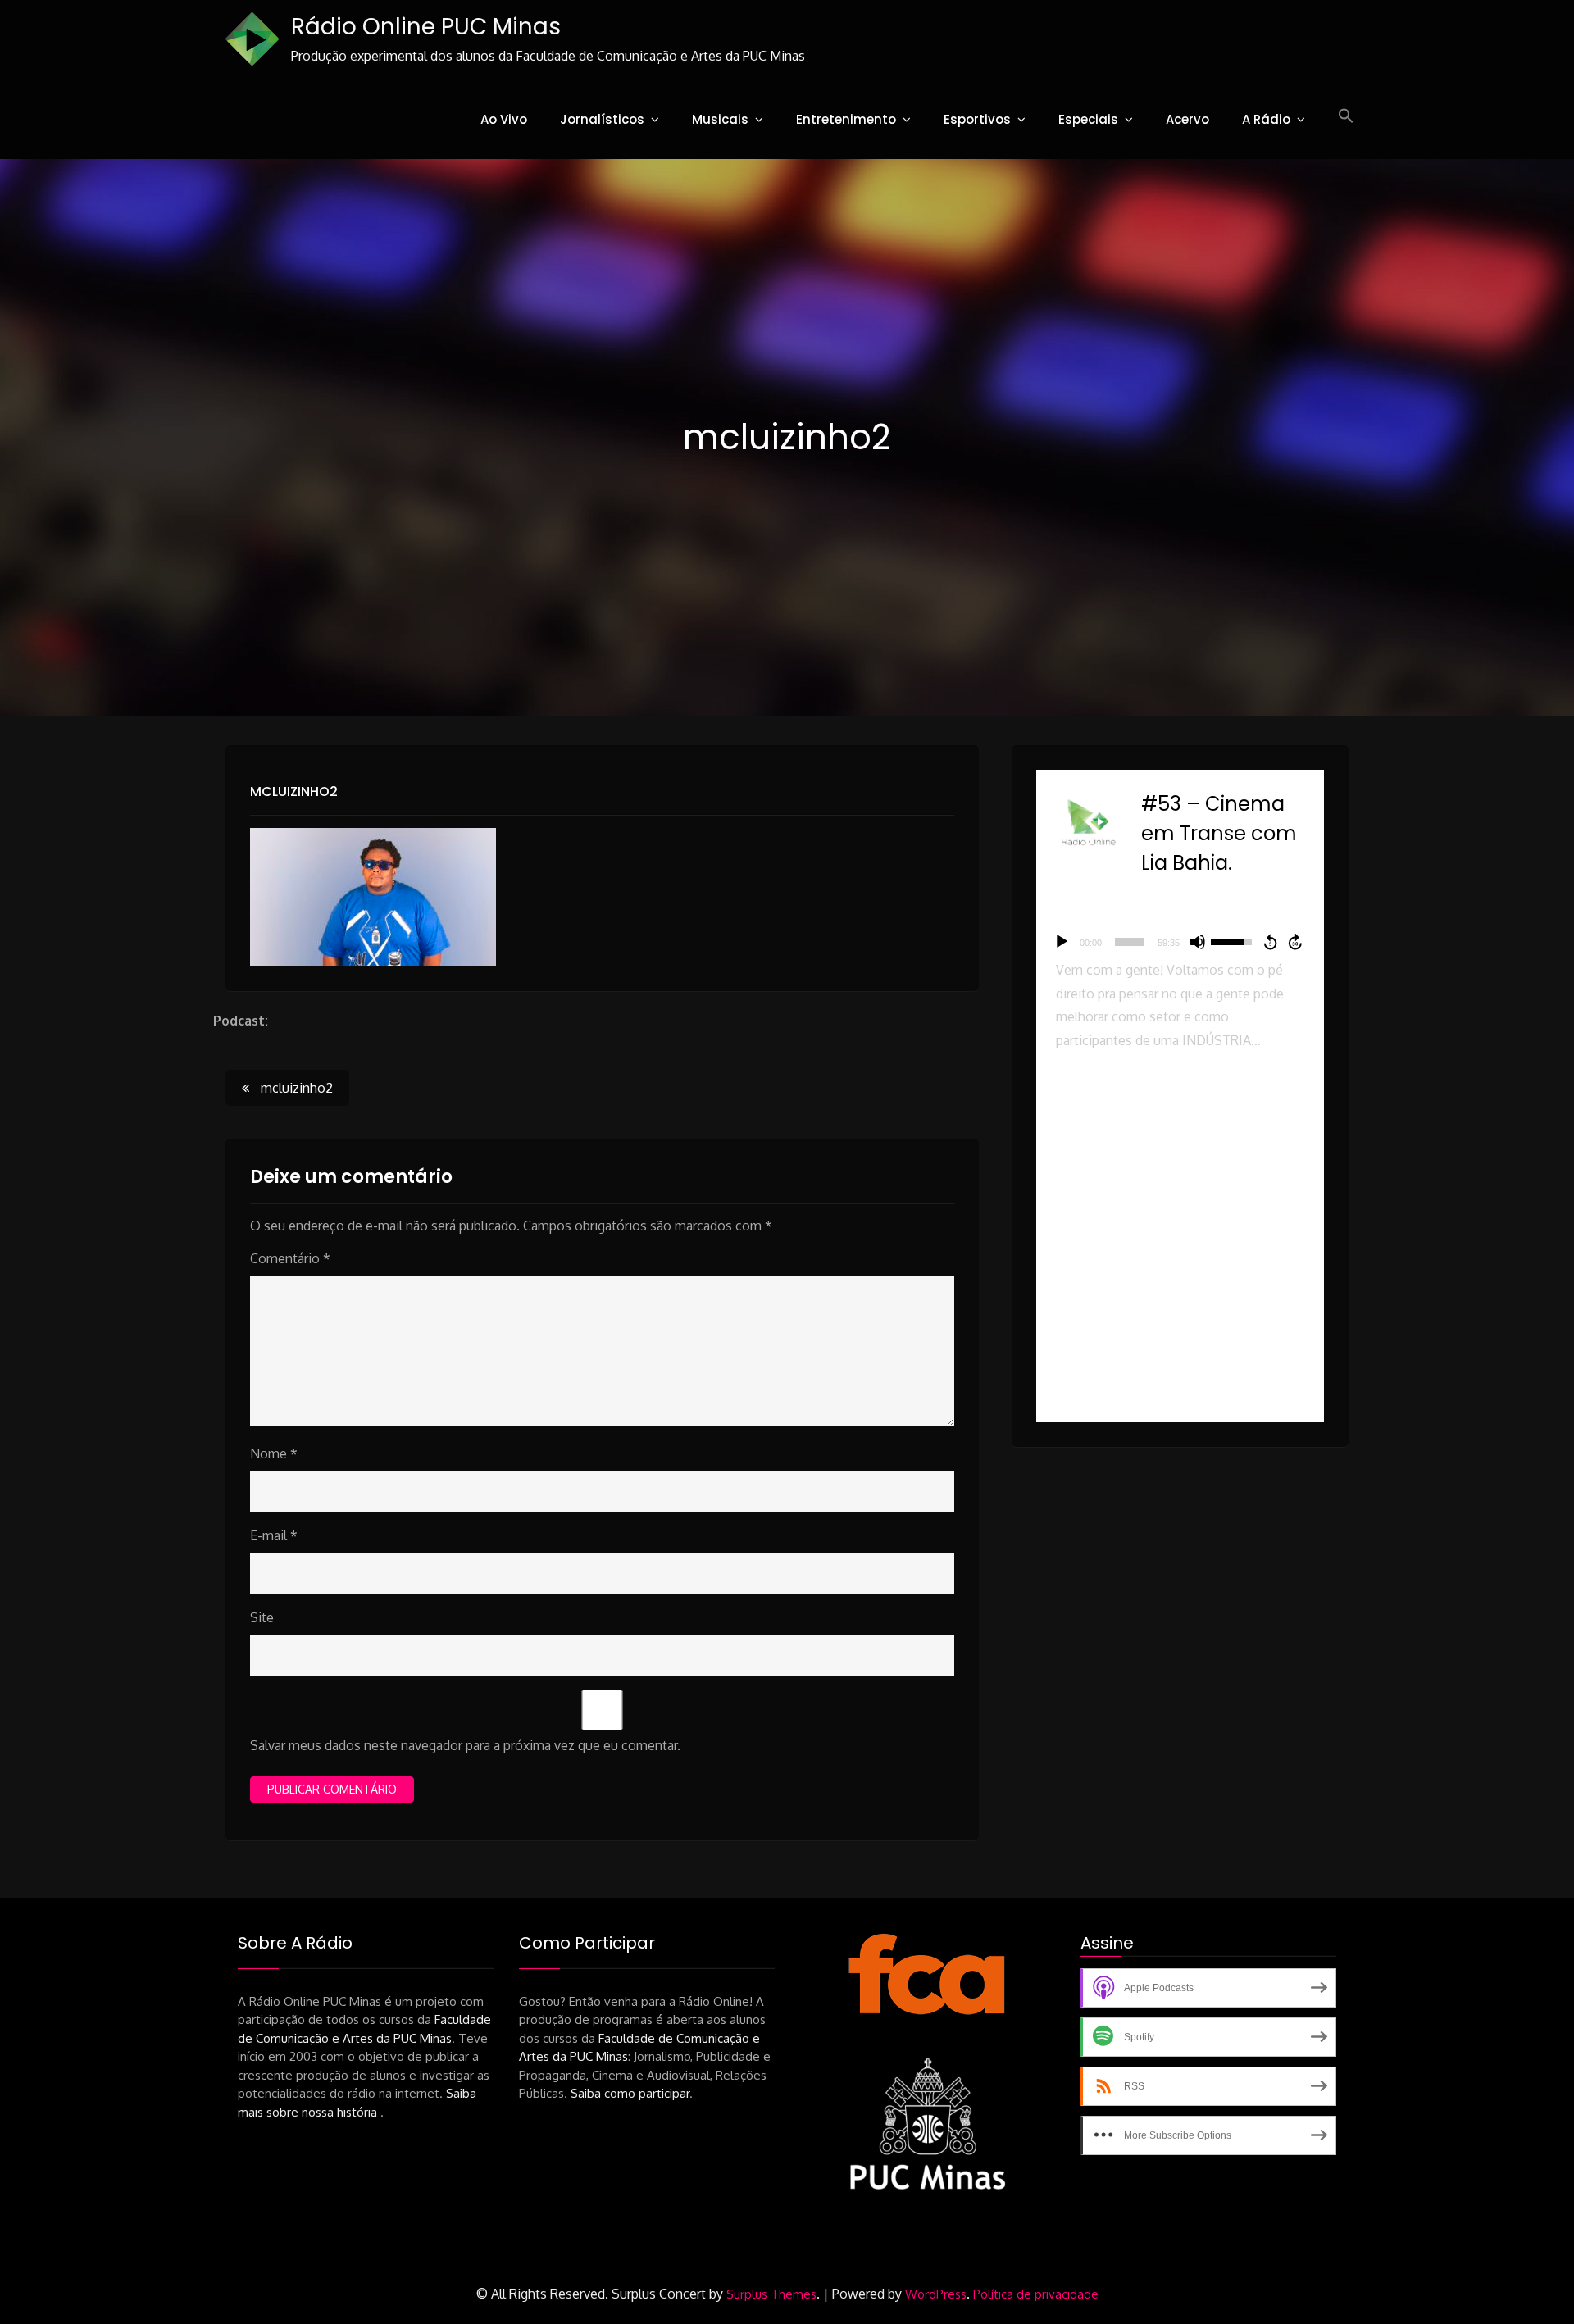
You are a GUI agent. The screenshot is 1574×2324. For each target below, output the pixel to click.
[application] (1180, 942)
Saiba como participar (630, 2093)
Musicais (720, 119)
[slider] (1130, 942)
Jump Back (1270, 942)
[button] (1346, 116)
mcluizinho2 (294, 791)
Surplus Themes (771, 2294)
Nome (274, 1453)
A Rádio (1266, 119)
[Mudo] (1198, 942)
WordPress (936, 2294)
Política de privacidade (1036, 2294)
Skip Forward (1296, 942)
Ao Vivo (504, 119)
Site (262, 1617)
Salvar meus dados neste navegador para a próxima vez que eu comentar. (465, 1745)
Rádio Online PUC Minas (426, 27)
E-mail (274, 1535)
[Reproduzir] (1062, 942)
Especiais (1088, 119)
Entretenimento (846, 119)
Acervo (1187, 119)
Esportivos (977, 119)
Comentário (290, 1258)
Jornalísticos (602, 119)
